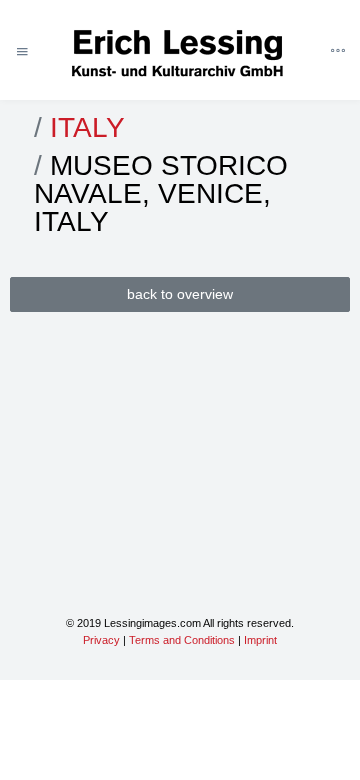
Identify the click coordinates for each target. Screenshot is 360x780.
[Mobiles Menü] (22, 52)
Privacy (101, 640)
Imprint (260, 640)
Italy (87, 127)
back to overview (180, 294)
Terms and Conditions (182, 640)
